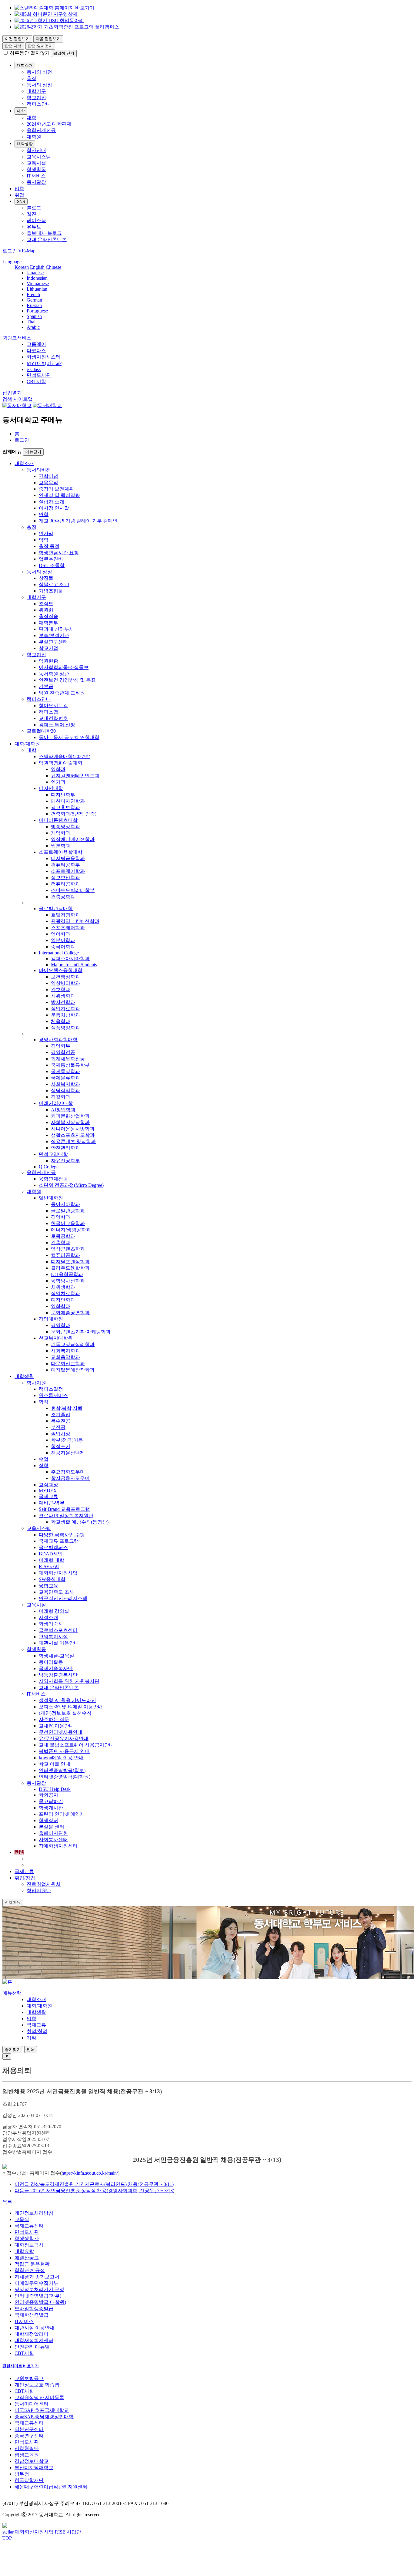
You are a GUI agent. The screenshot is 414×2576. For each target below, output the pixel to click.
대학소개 (25, 65)
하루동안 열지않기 (30, 53)
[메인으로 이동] (7, 1982)
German (34, 300)
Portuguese (37, 311)
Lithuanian (37, 289)
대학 (21, 111)
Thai (31, 322)
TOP (7, 2538)
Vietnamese (38, 284)
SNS (21, 202)
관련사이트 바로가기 (21, 2366)
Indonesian (37, 278)
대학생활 (25, 144)
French (33, 294)
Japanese (35, 273)
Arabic (33, 327)
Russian (34, 305)
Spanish (34, 316)
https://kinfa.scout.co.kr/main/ (90, 2173)
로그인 (22, 440)
